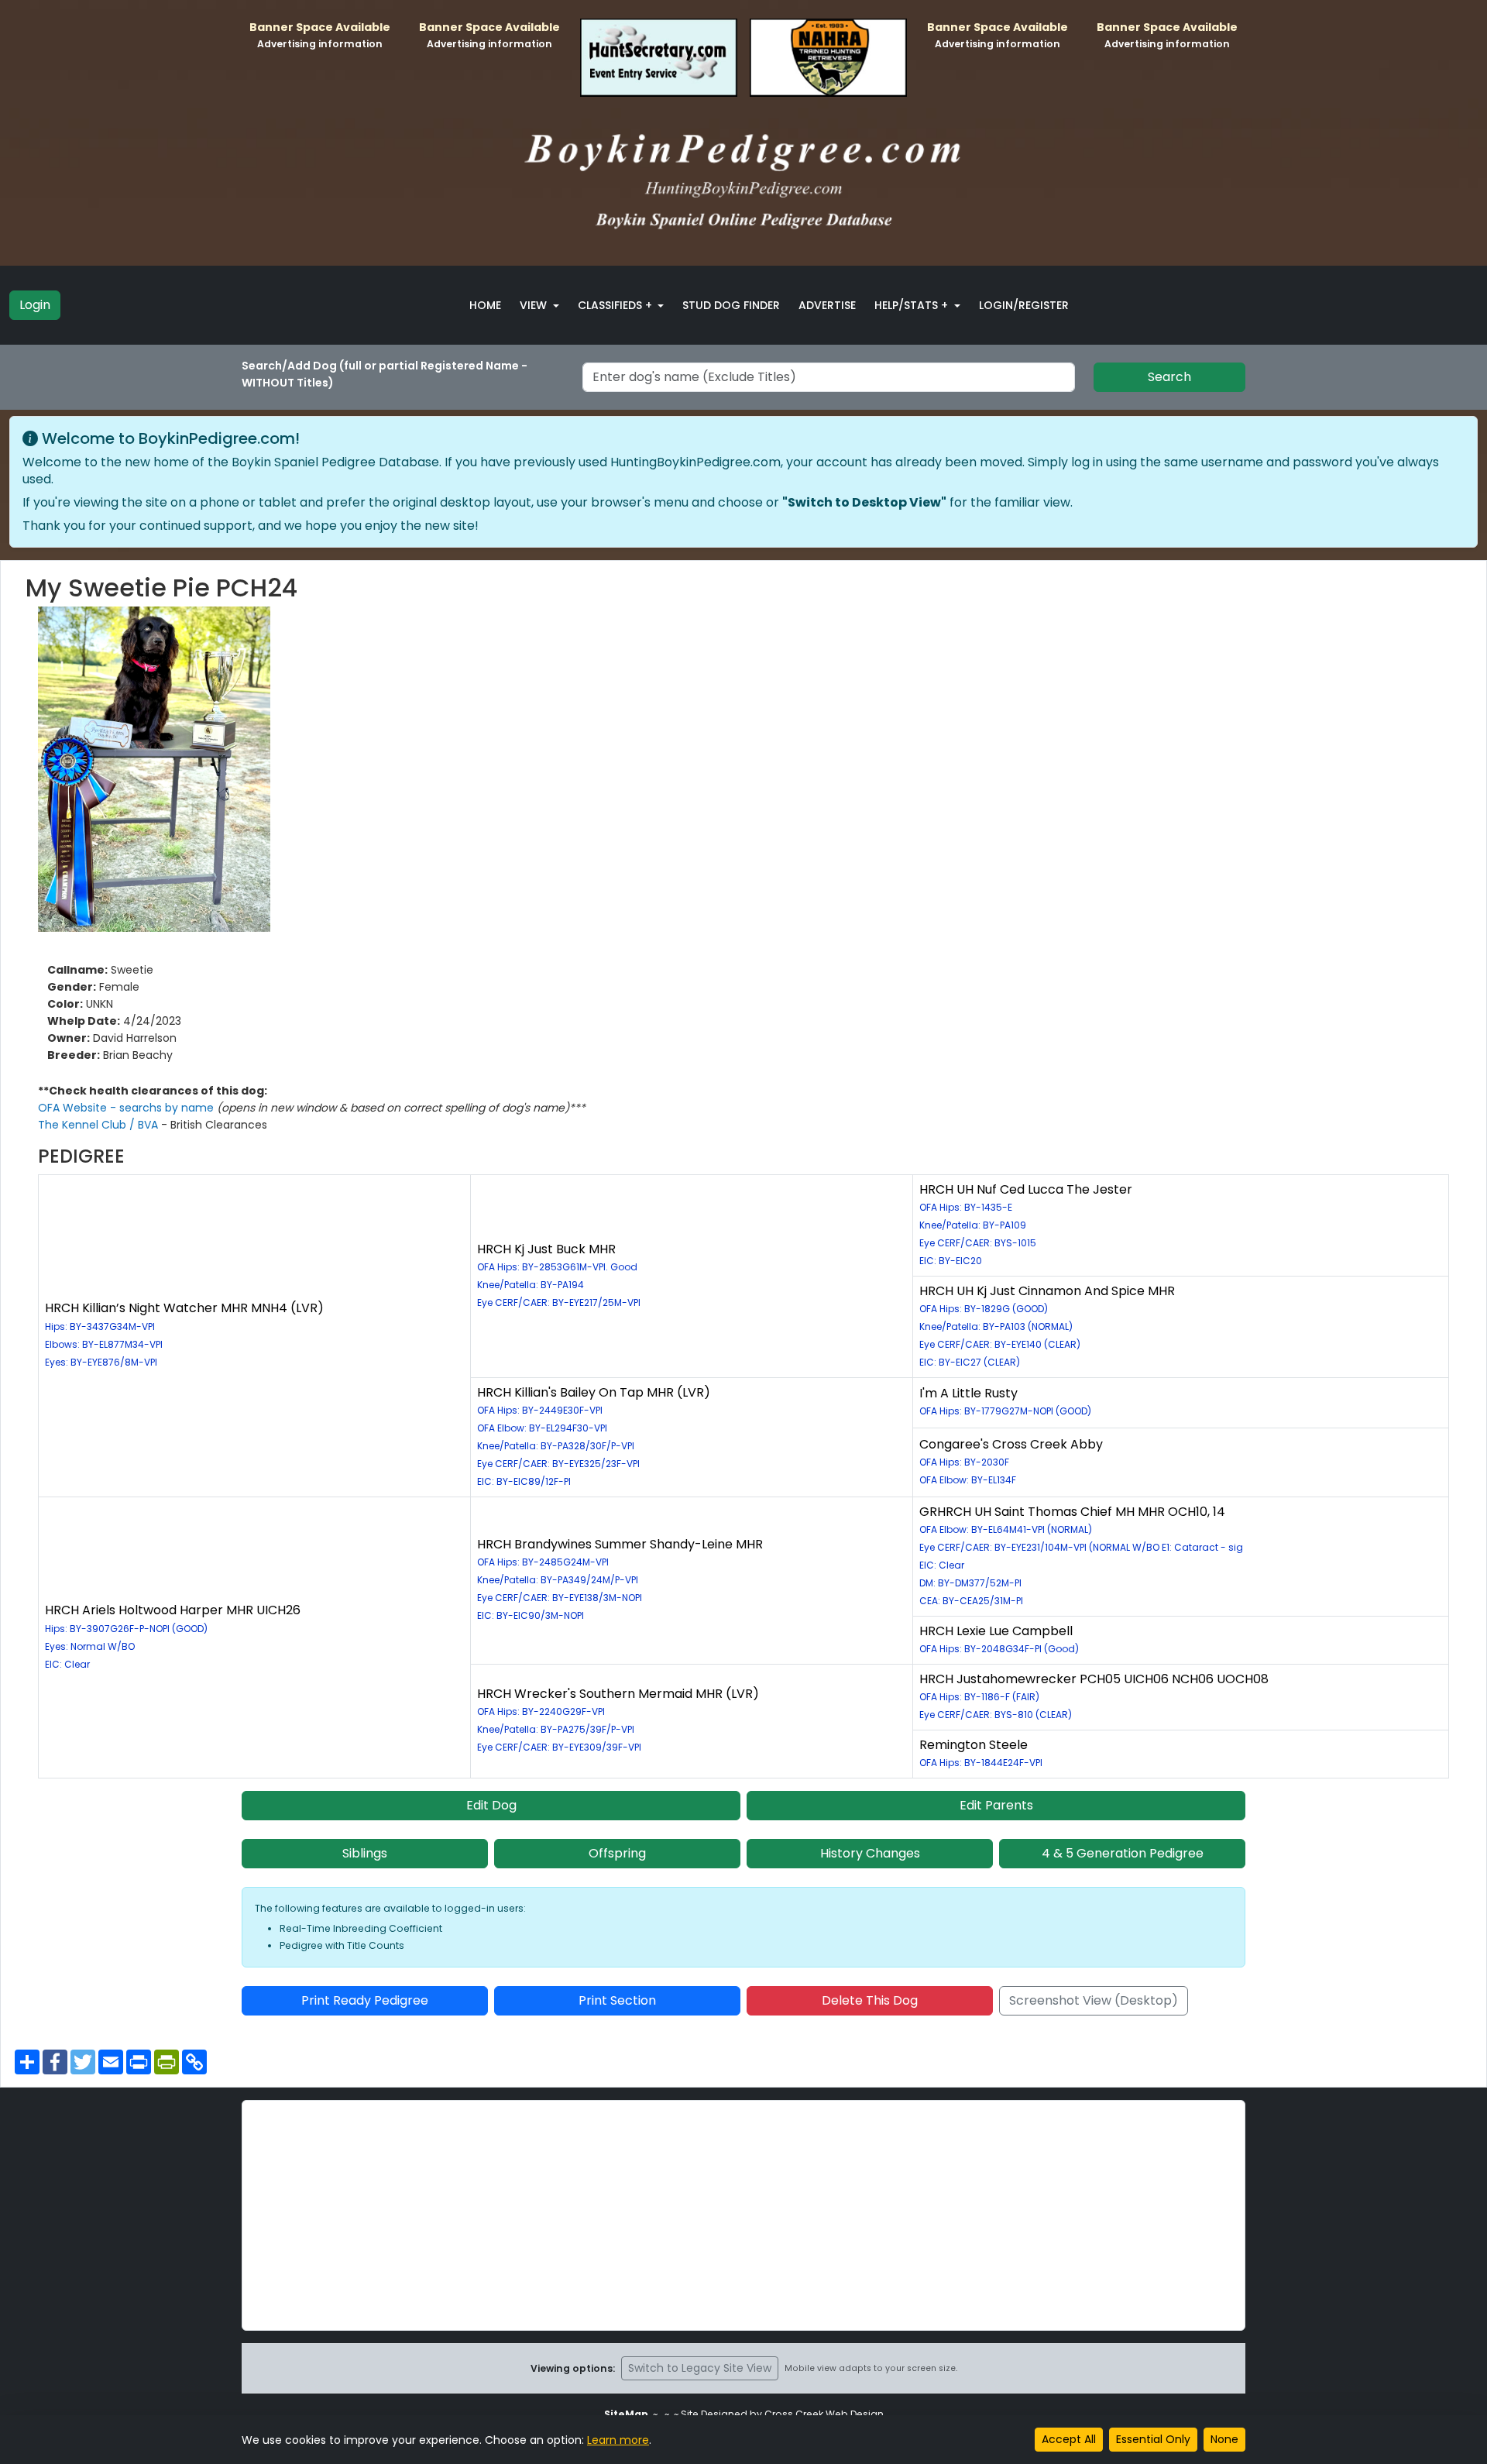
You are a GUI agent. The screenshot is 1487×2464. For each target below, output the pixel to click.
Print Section (617, 2000)
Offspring (617, 1853)
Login (35, 305)
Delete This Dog (870, 2000)
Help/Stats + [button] (913, 305)
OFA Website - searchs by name (127, 1108)
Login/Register (1024, 305)
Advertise (827, 305)
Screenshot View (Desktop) (1094, 2000)
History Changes (870, 1853)
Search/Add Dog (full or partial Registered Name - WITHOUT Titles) (385, 374)
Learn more (618, 2440)
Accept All (1069, 2439)
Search (1169, 377)
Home (485, 305)
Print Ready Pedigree (365, 2000)
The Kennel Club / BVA (100, 1125)
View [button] (535, 305)
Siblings (365, 1853)
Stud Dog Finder (731, 305)
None (1224, 2439)
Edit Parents (996, 1805)
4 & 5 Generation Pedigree (1123, 1853)
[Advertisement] (743, 2215)
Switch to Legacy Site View (700, 2368)
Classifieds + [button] (616, 305)
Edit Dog (491, 1805)
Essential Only (1153, 2439)
